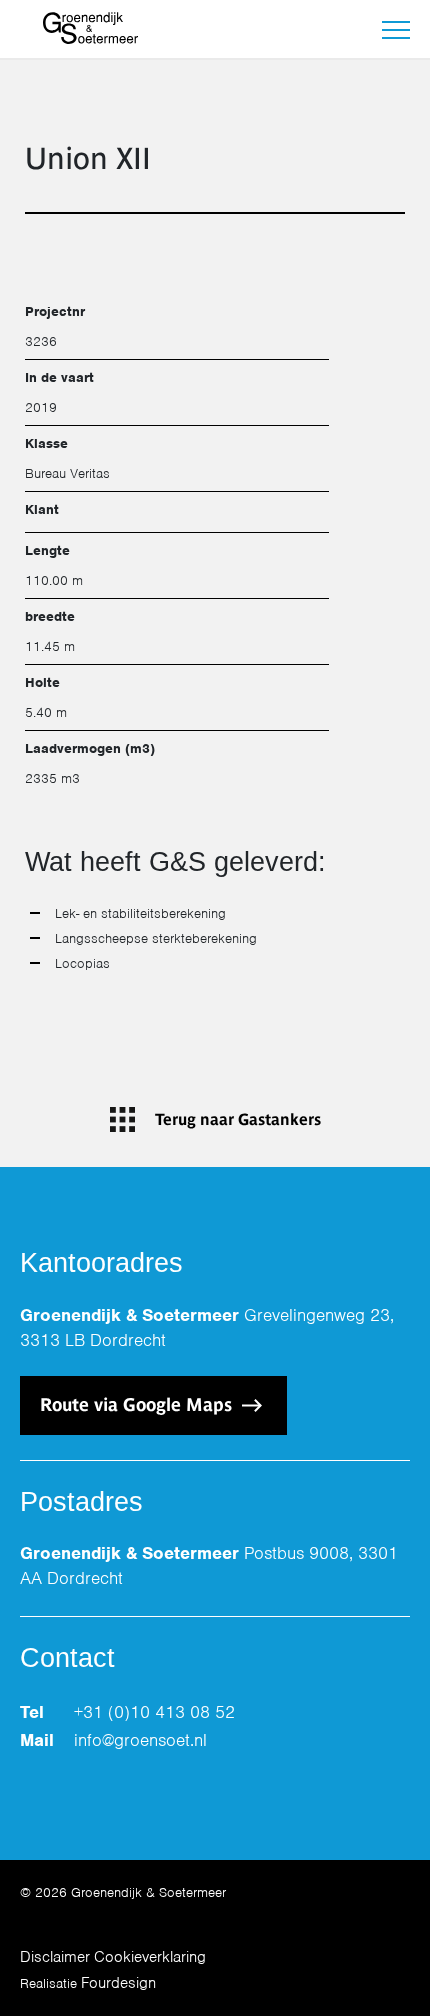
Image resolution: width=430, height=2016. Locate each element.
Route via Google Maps (138, 1404)
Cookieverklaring (150, 1957)
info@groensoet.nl (140, 1740)
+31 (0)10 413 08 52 (154, 1712)
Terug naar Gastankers (238, 1119)
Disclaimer (55, 1957)
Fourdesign (118, 1983)
